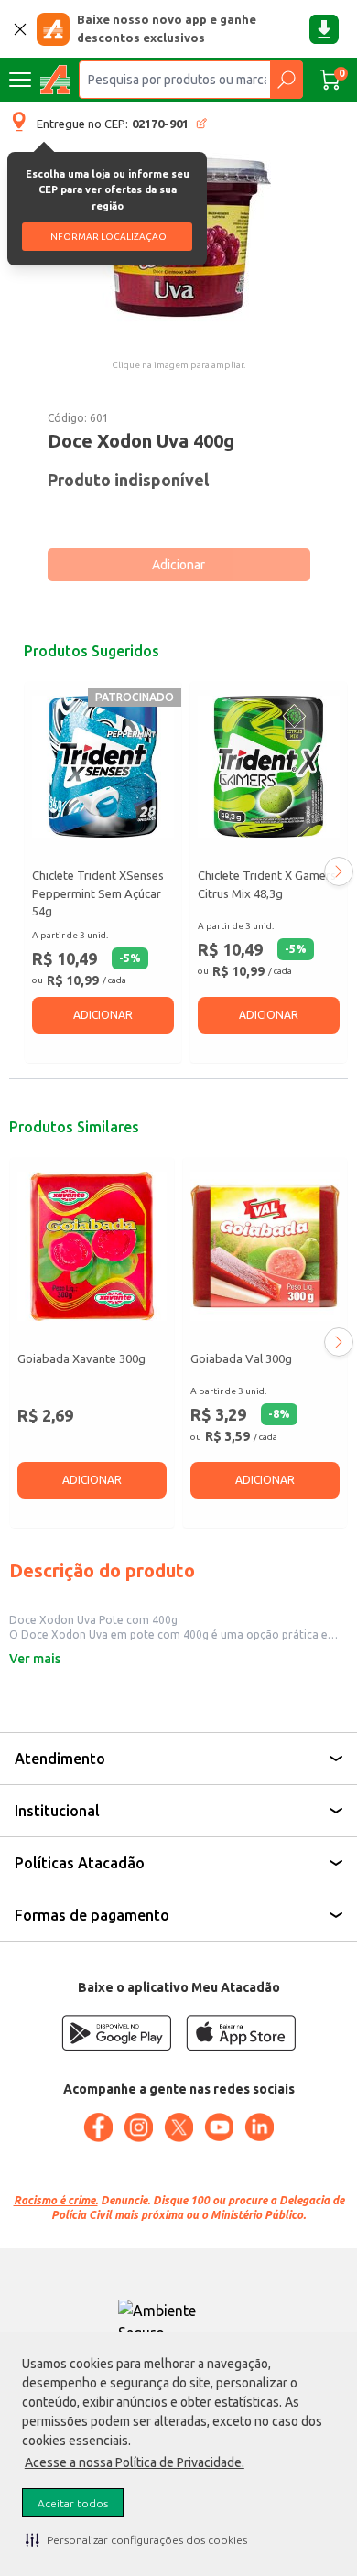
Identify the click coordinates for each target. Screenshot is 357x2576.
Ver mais (35, 1659)
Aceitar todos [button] (73, 2503)
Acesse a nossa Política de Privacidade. (135, 2462)
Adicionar (178, 565)
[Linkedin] (259, 2127)
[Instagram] (138, 2127)
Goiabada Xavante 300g (81, 1358)
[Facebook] (98, 2127)
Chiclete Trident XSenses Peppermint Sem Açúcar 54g (98, 893)
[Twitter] (178, 2127)
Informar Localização (107, 237)
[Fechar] (20, 29)
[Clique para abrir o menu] (20, 80)
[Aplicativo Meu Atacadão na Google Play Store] (116, 2033)
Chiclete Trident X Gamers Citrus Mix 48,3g (267, 884)
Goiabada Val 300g (241, 1358)
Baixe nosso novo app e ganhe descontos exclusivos (167, 28)
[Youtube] (219, 2127)
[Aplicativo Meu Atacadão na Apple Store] (241, 2033)
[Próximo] (339, 871)
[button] (136, 2539)
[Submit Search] (286, 80)
